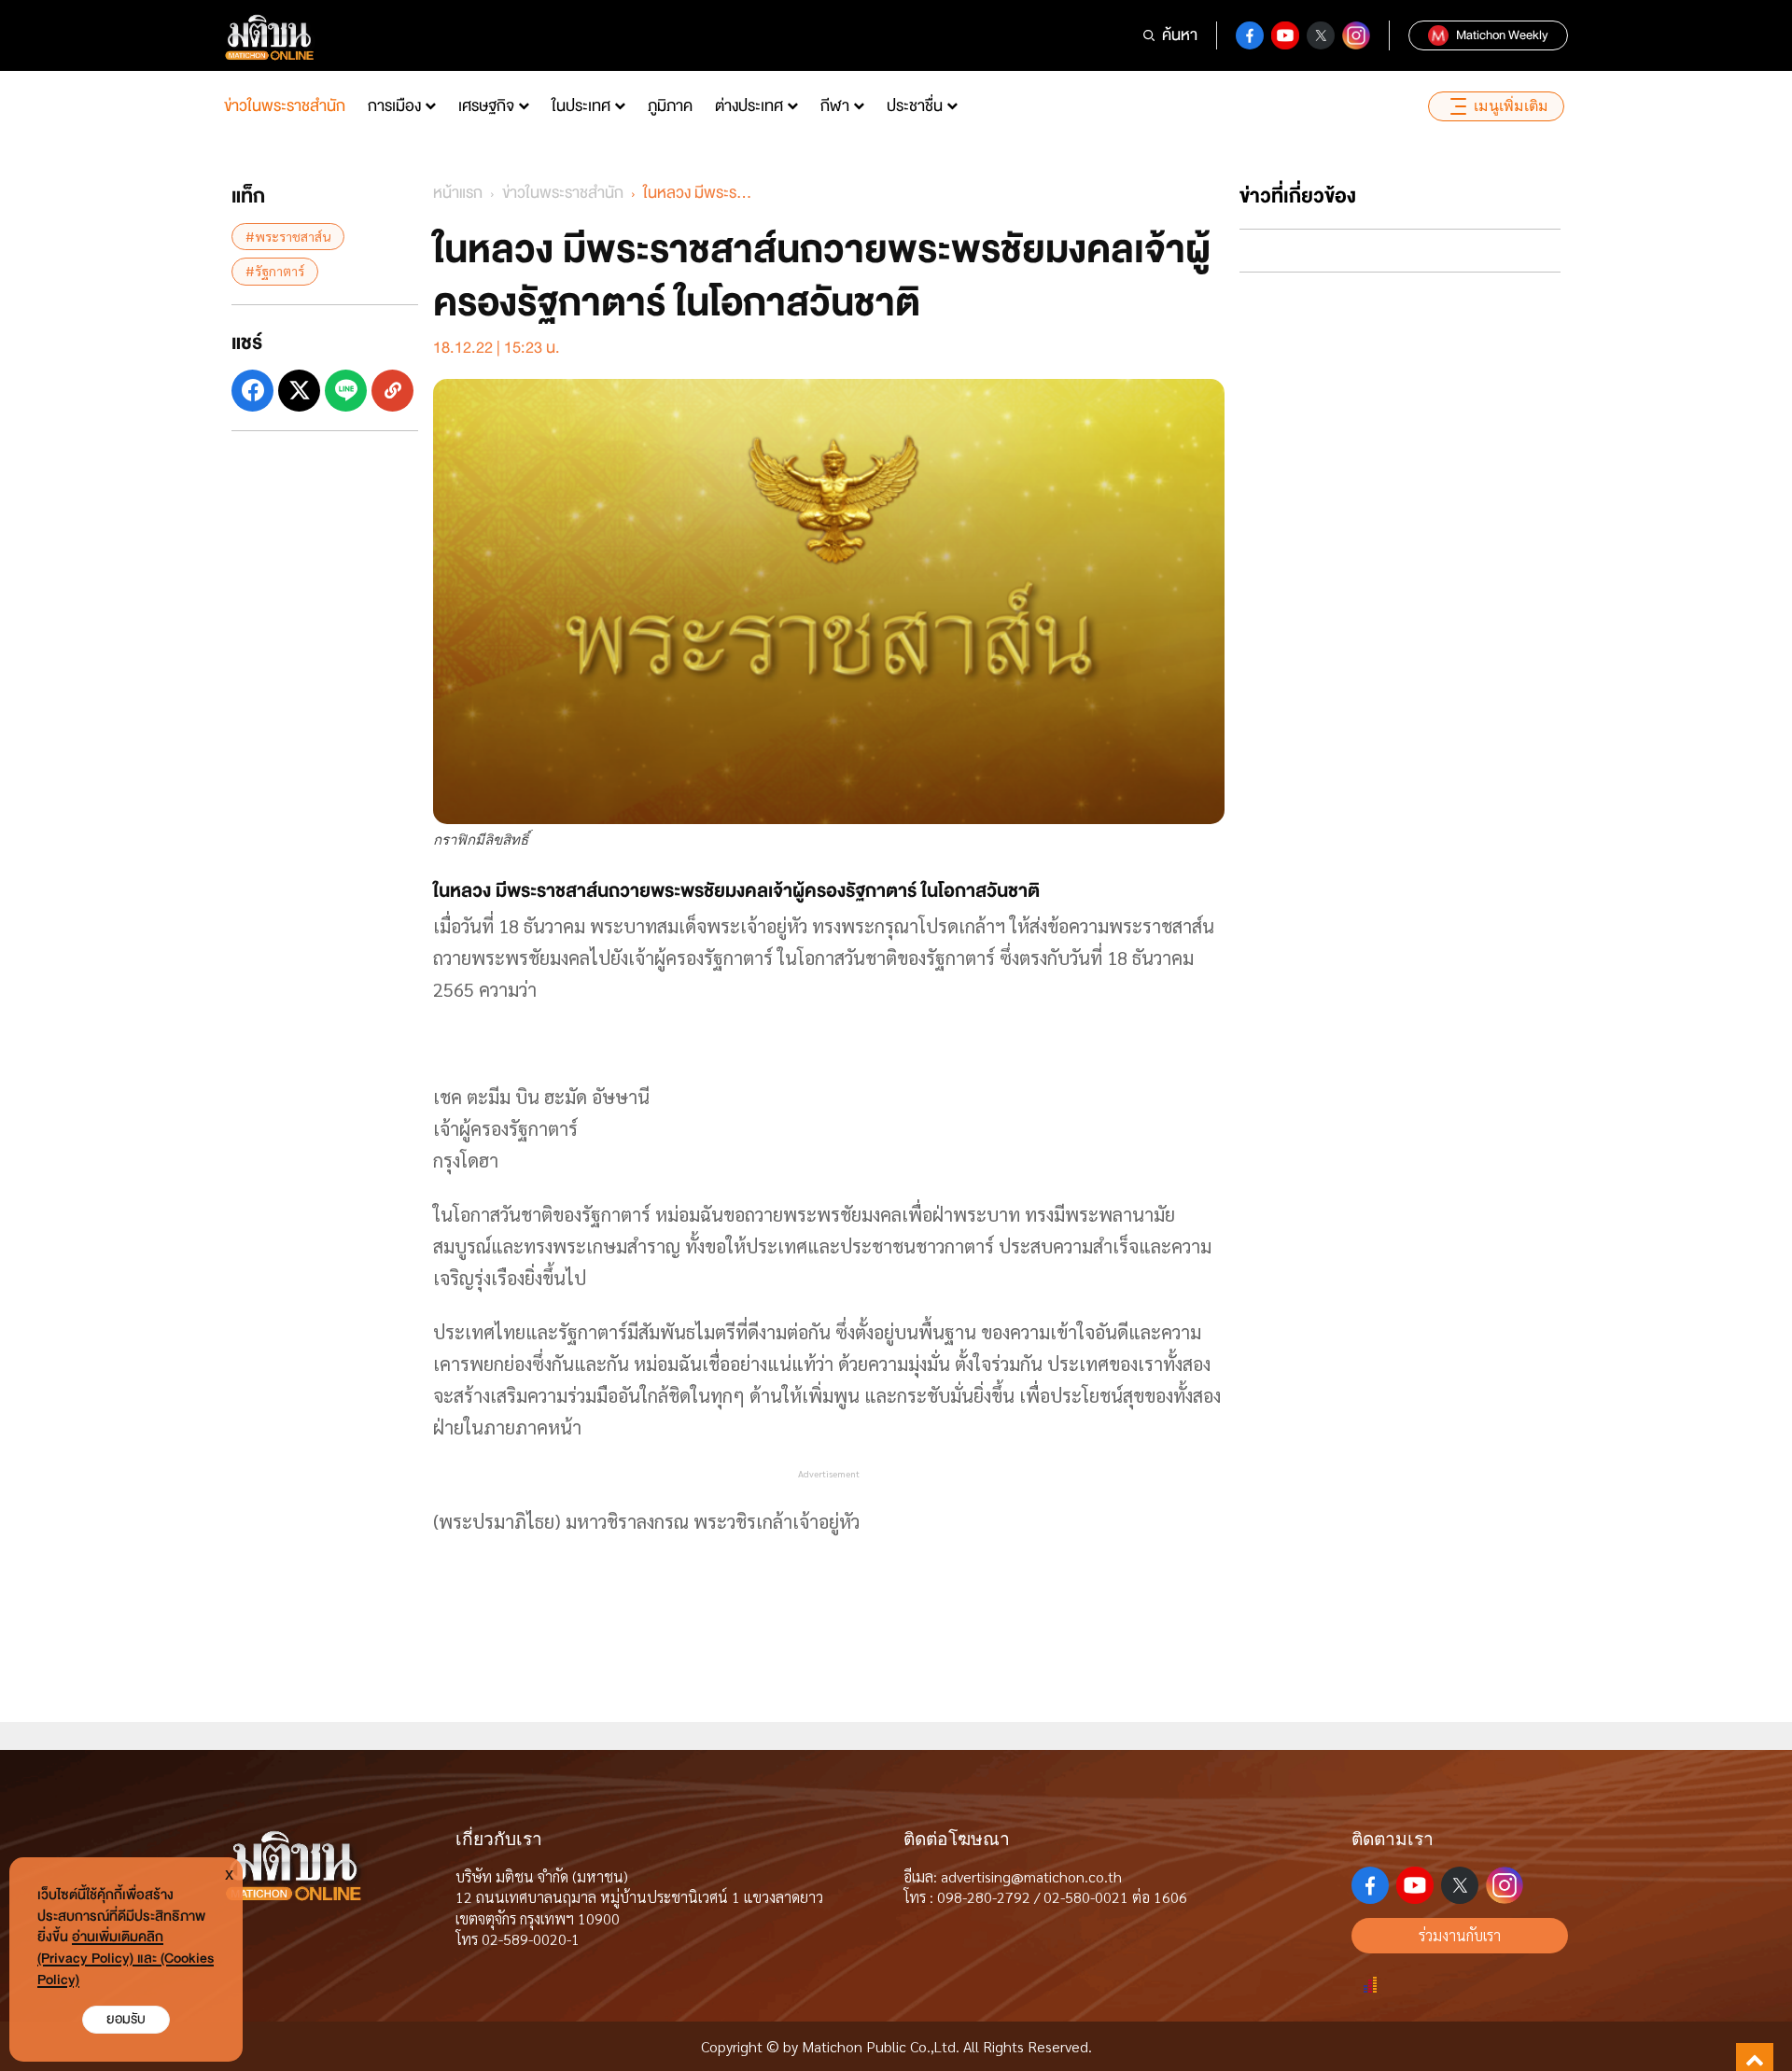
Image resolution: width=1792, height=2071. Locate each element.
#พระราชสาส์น (288, 236)
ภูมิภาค (670, 106)
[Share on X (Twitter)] (299, 390)
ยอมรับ (126, 2019)
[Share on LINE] (346, 390)
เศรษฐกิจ (486, 106)
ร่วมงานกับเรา (1460, 1935)
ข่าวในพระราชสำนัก (285, 106)
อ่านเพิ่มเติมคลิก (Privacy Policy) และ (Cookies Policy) (126, 1959)
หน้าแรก (458, 193)
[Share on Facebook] (252, 390)
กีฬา (835, 106)
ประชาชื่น (915, 106)
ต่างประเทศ (749, 106)
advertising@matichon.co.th (1031, 1876)
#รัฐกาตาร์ (275, 271)
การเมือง (394, 106)
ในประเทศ (581, 106)
